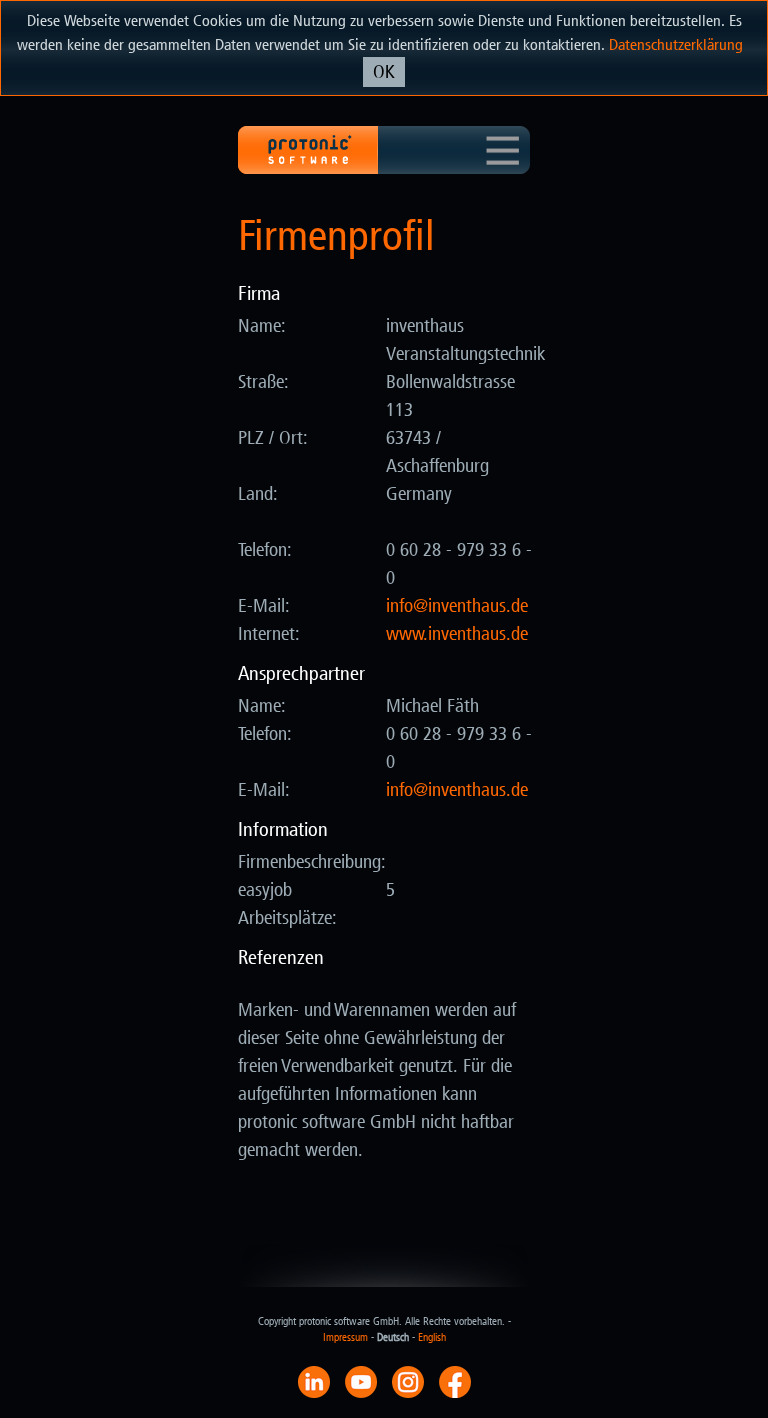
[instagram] (408, 1381)
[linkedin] (314, 1381)
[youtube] (361, 1381)
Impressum (345, 1337)
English (432, 1337)
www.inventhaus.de (457, 634)
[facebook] (455, 1381)
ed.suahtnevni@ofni (457, 606)
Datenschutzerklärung (676, 44)
